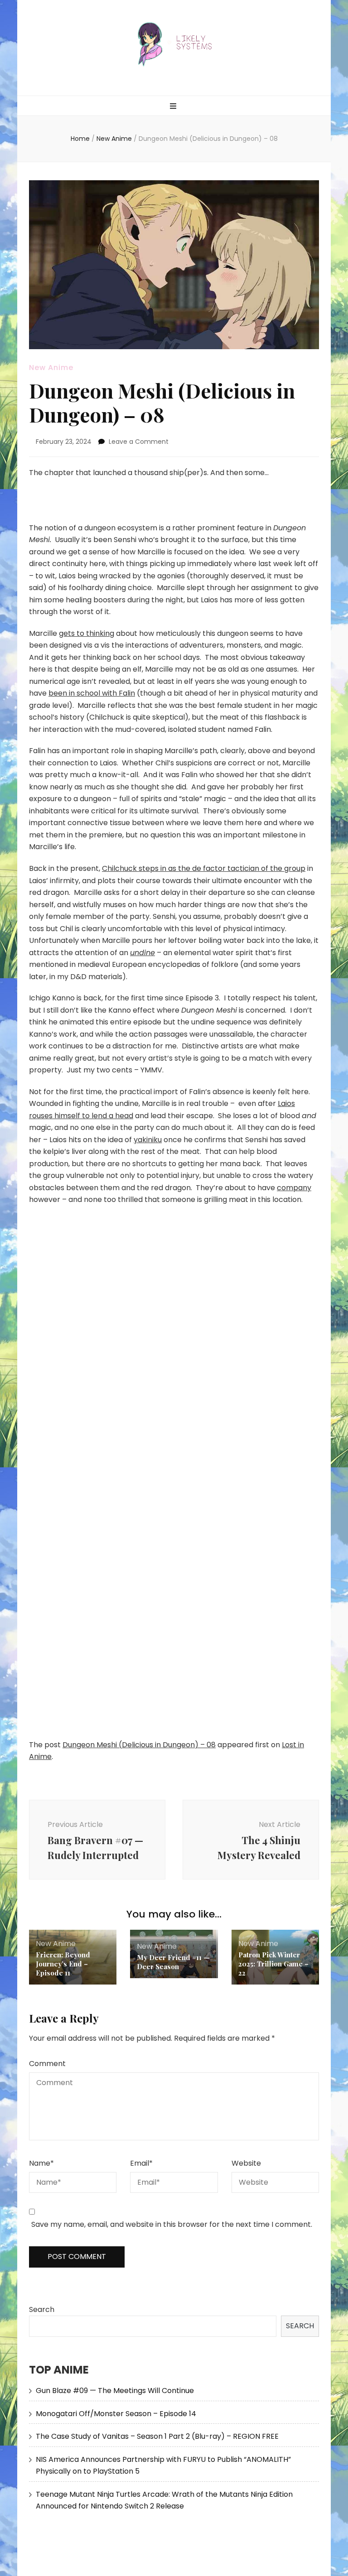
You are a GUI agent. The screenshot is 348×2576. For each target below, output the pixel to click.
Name (41, 2163)
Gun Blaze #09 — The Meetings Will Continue (115, 2391)
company (294, 1188)
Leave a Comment (139, 442)
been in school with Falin (92, 693)
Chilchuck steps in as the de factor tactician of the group (204, 868)
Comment (47, 2064)
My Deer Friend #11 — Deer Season (173, 1962)
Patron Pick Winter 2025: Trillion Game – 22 (273, 1964)
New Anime (51, 368)
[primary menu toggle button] (174, 107)
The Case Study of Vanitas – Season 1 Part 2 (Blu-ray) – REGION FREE (157, 2436)
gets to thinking (87, 633)
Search (42, 2309)
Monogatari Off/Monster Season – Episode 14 (116, 2414)
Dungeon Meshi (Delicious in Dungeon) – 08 (139, 1745)
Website (246, 2163)
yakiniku (148, 1140)
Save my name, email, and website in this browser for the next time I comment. (172, 2224)
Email (141, 2163)
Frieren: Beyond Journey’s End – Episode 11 (63, 1964)
